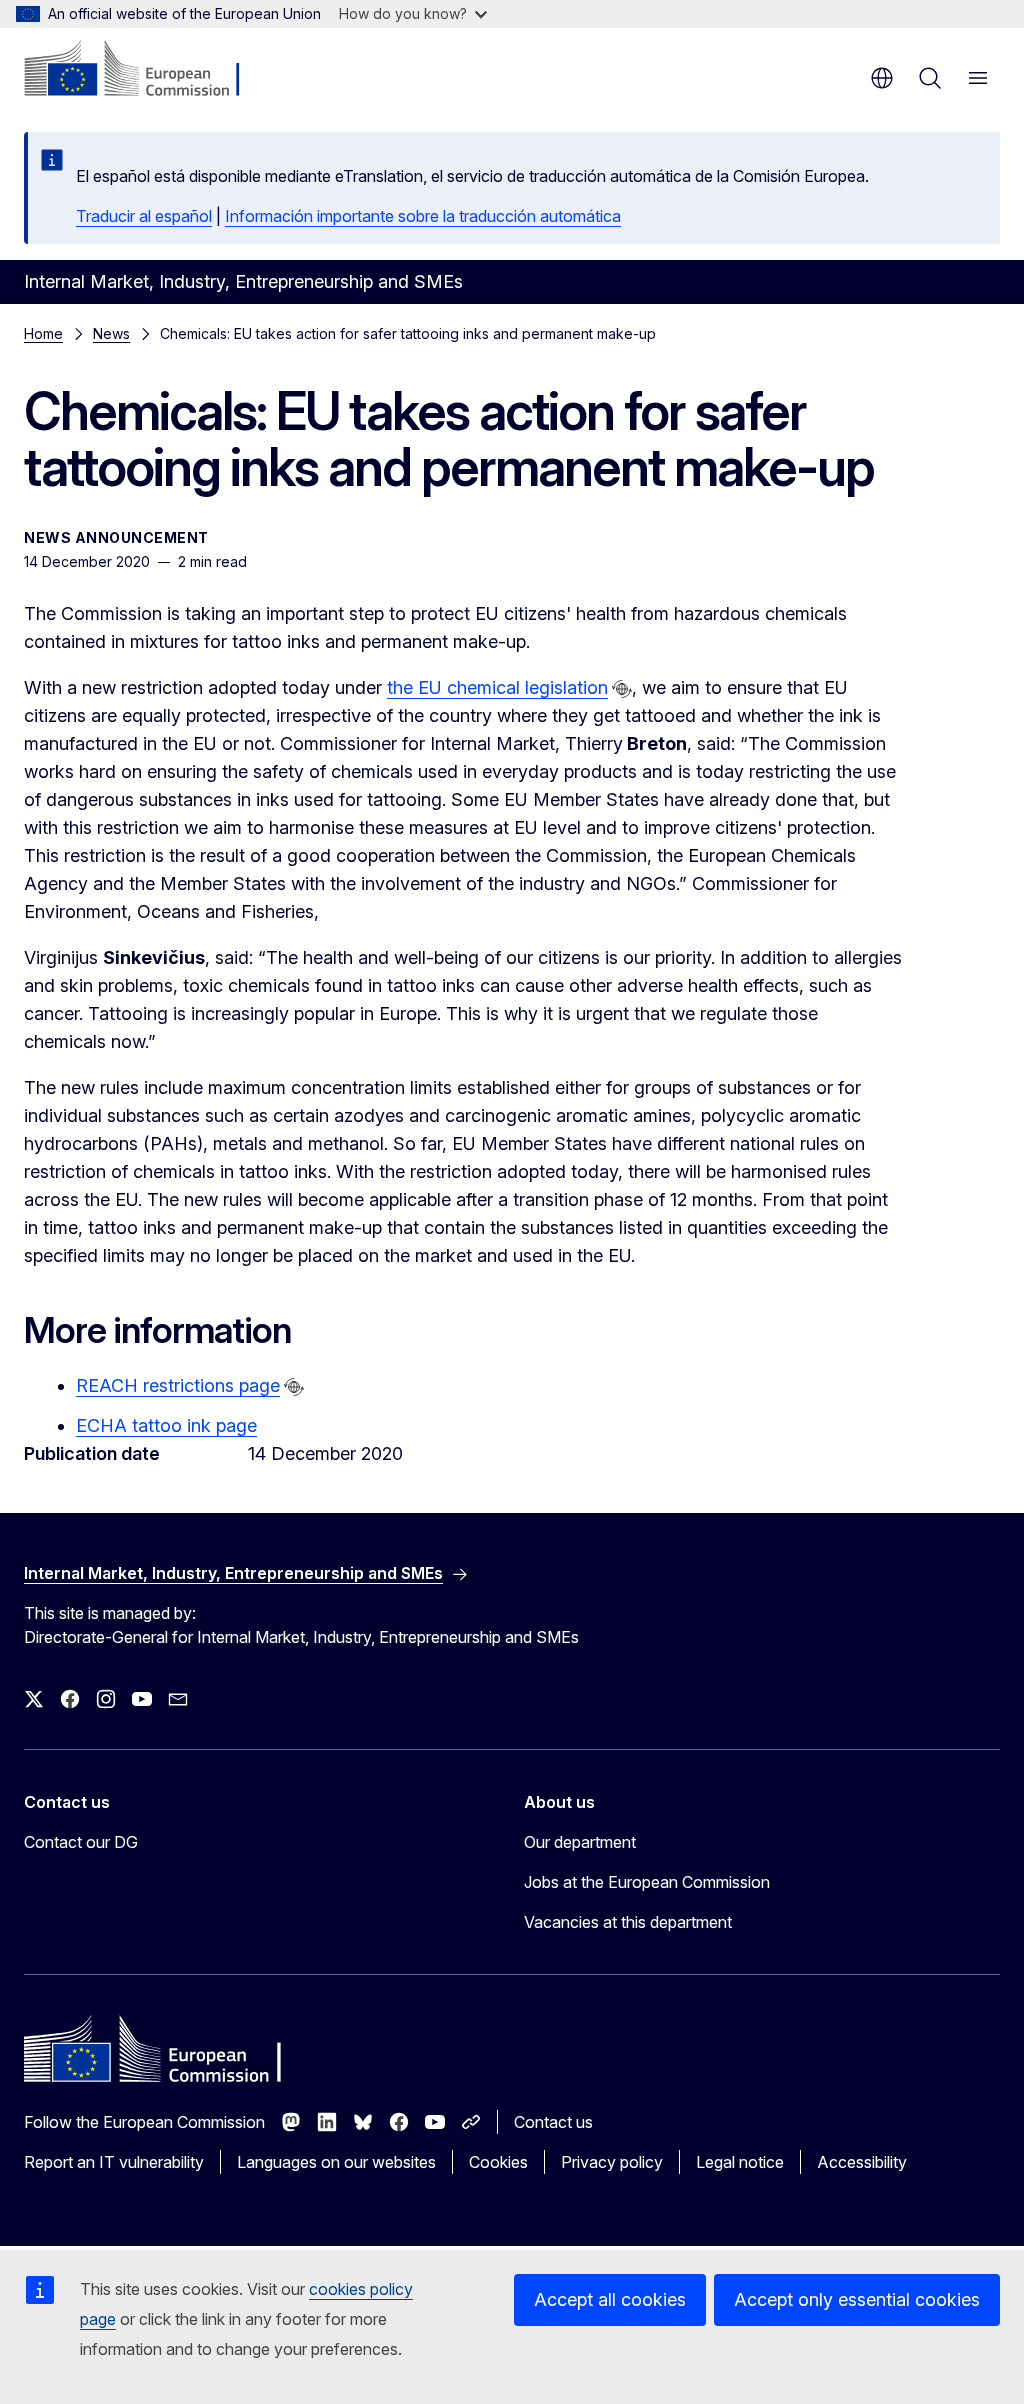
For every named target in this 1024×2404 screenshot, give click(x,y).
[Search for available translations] (622, 689)
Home (43, 333)
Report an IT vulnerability (114, 2162)
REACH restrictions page (178, 1385)
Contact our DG (81, 1842)
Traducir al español (144, 216)
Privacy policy (612, 2162)
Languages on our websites (336, 2162)
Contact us (553, 2122)
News (111, 333)
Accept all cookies (610, 2299)
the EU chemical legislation (497, 687)
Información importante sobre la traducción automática (423, 216)
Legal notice (740, 2162)
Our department (580, 1842)
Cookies (498, 2162)
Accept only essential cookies (857, 2299)
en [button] (882, 78)
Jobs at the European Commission (647, 1882)
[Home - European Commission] (145, 70)
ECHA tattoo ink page (166, 1425)
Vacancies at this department (628, 1922)
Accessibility (862, 2162)
